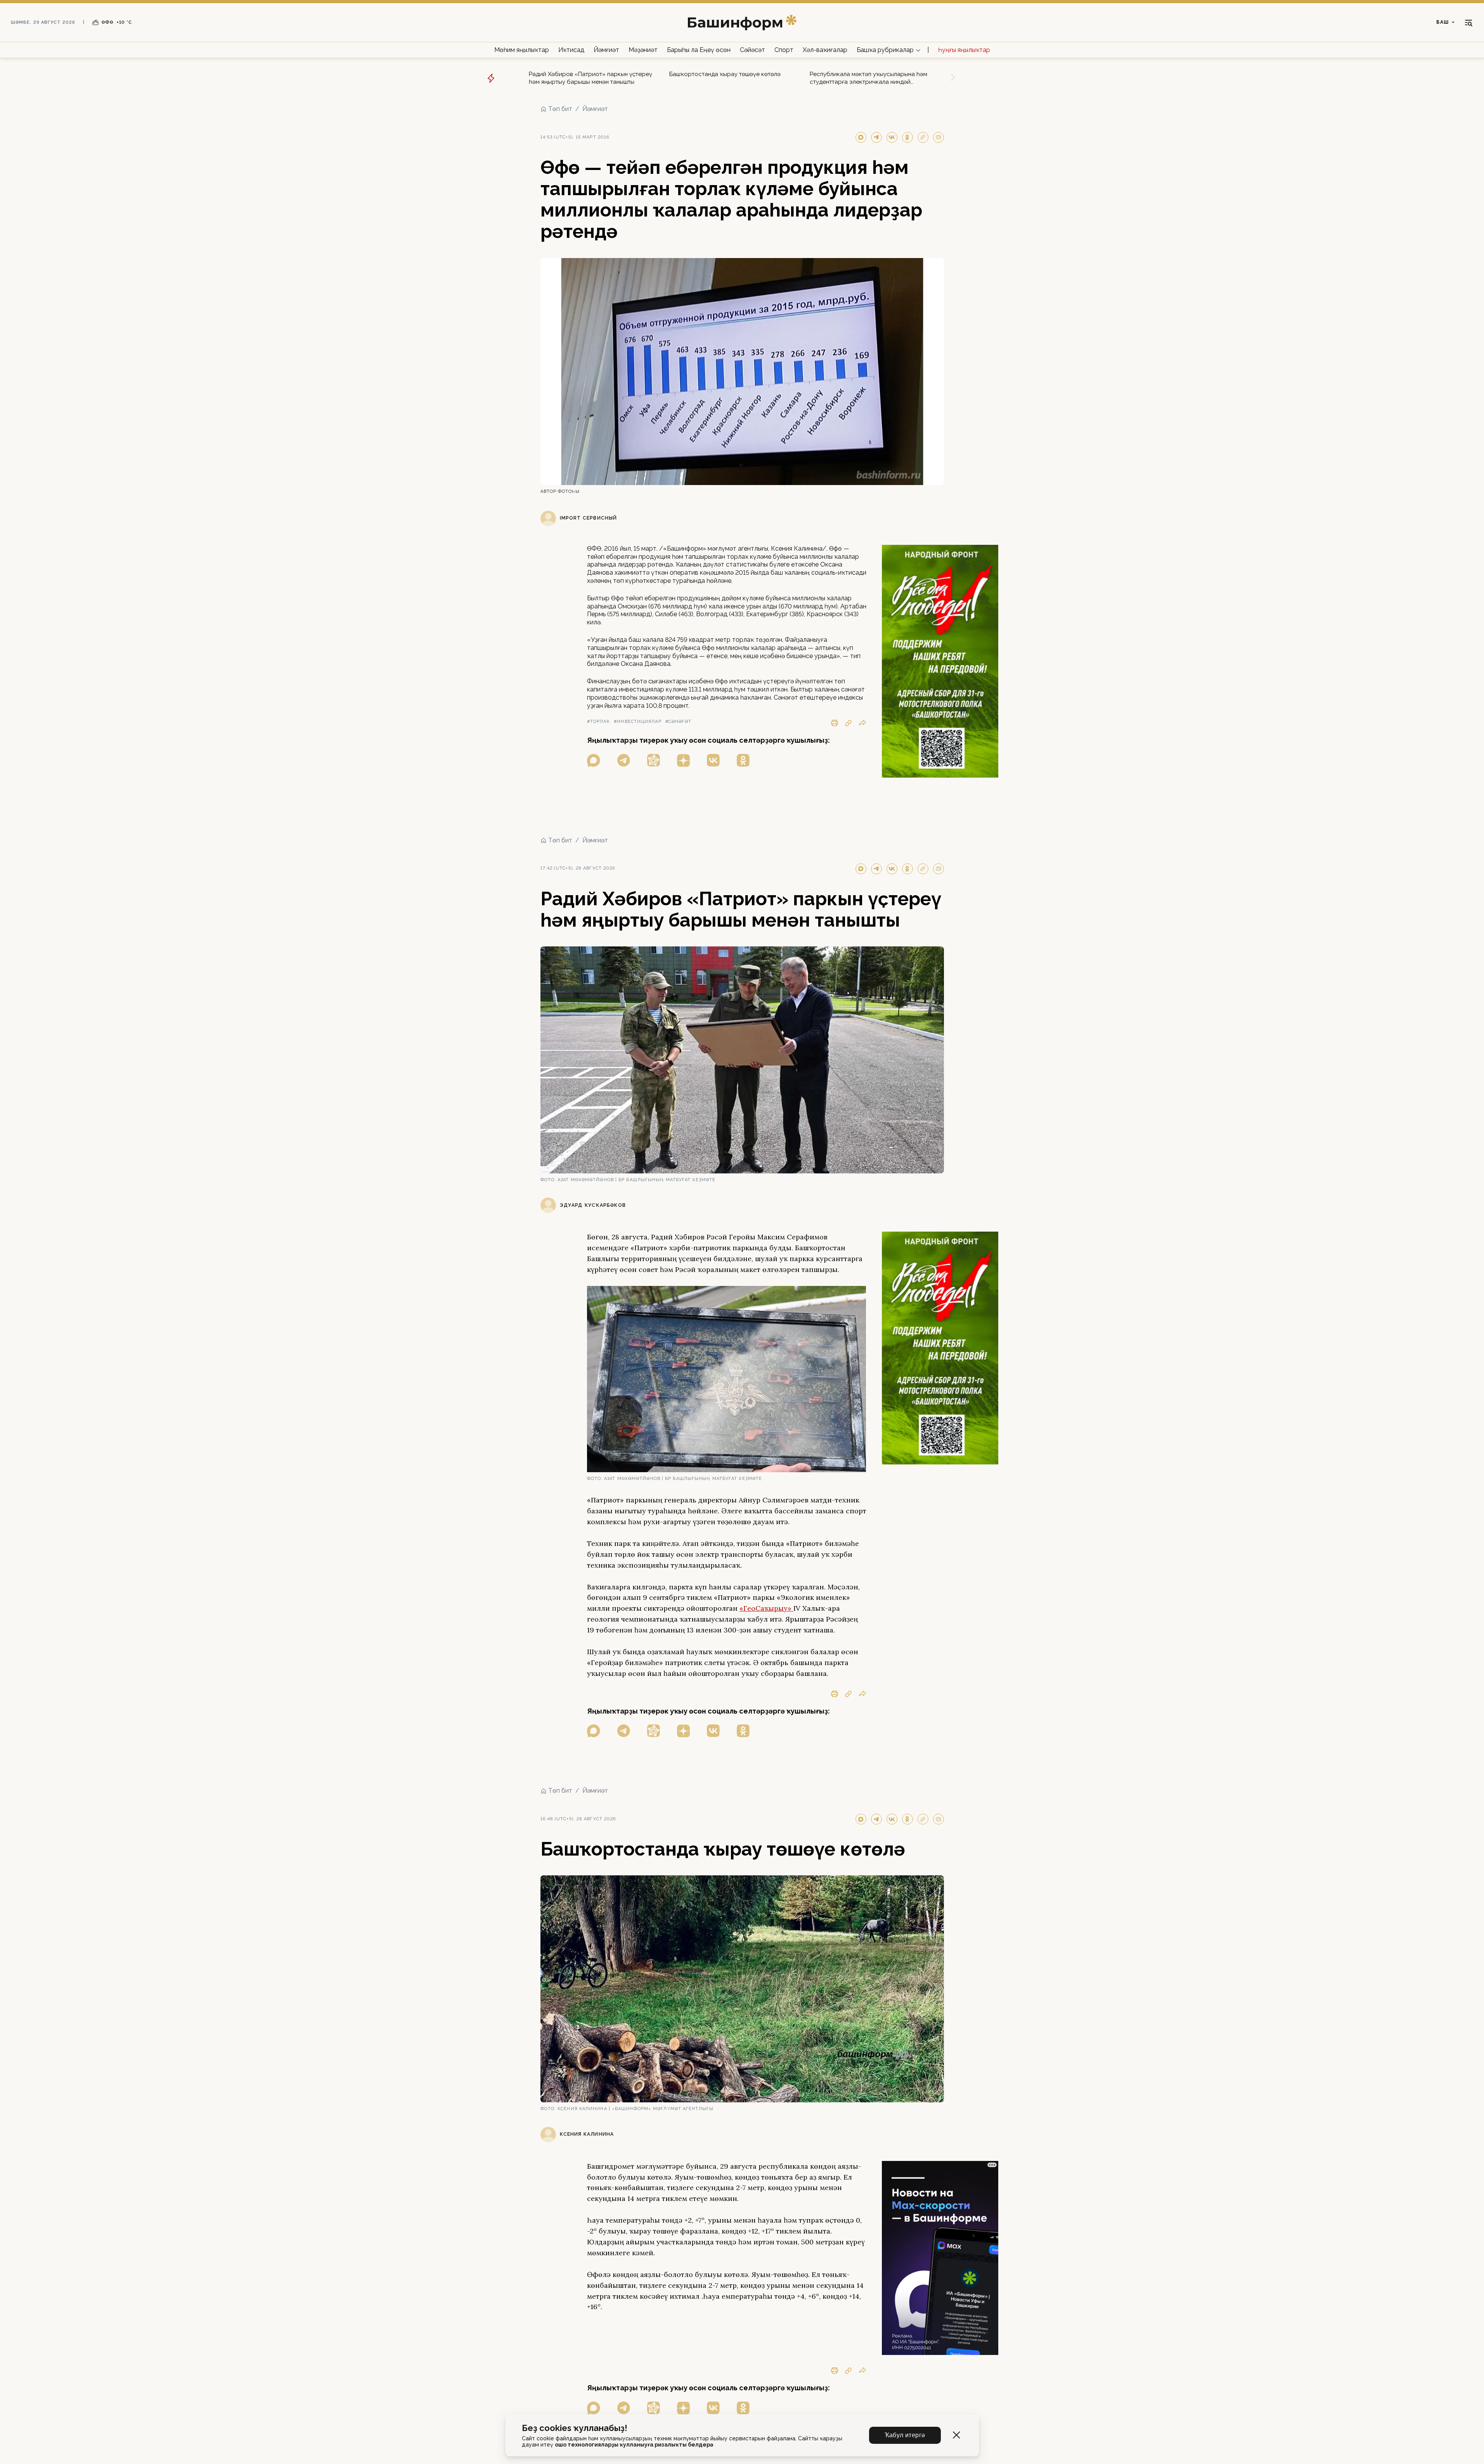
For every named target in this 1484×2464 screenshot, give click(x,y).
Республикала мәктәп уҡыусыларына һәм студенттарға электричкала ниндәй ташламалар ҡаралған (868, 78)
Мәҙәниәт (643, 50)
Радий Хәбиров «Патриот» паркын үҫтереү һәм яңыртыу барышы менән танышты (590, 78)
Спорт (784, 50)
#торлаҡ (599, 722)
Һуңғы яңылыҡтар (964, 50)
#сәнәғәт (679, 722)
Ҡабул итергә (905, 2435)
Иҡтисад (571, 50)
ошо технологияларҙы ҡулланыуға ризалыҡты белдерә (634, 2445)
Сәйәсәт (752, 50)
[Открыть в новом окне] (594, 760)
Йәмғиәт (606, 50)
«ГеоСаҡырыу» (766, 1608)
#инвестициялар (637, 722)
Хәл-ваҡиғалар (825, 50)
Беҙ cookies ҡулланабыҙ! (575, 2428)
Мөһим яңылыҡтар (522, 50)
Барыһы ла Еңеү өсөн (699, 50)
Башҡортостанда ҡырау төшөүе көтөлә (725, 74)
